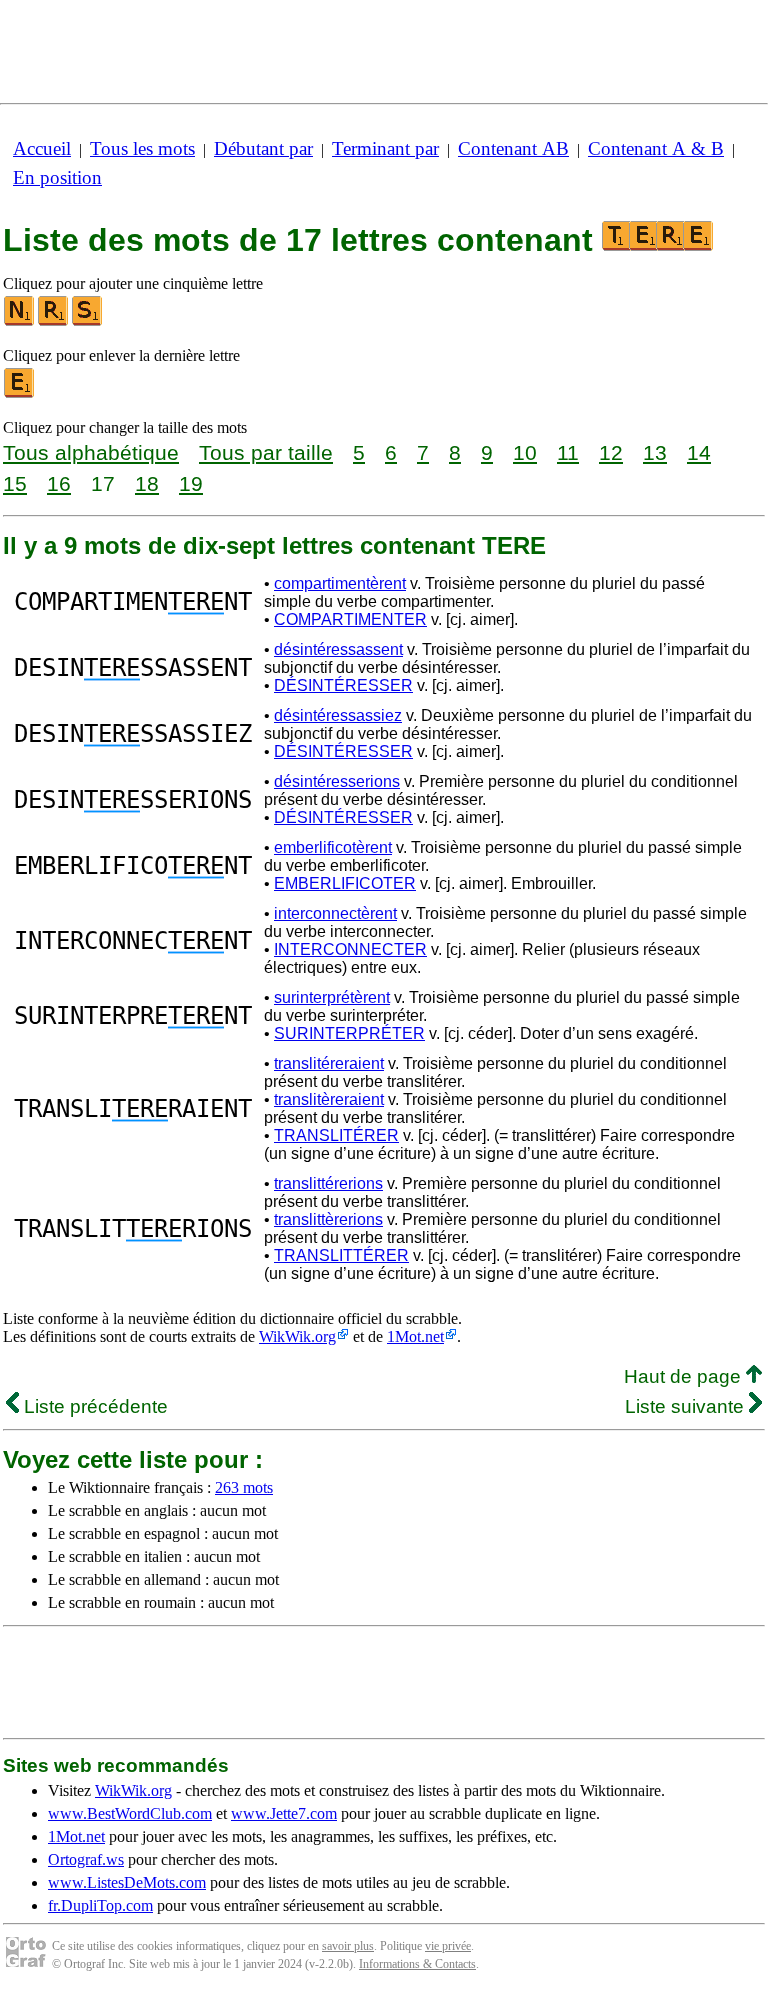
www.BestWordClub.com (130, 1813)
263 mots (244, 1487)
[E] (20, 393)
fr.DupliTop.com (100, 1905)
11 (568, 452)
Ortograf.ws (86, 1859)
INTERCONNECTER (350, 949)
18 (147, 483)
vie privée (448, 1946)
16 (59, 483)
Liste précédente (93, 1406)
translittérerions (328, 1183)
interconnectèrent (335, 913)
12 (611, 452)
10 (525, 452)
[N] (20, 321)
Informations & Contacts (417, 1964)
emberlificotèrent (333, 847)
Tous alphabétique (91, 452)
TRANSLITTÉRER (341, 1255)
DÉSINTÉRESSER (343, 685)
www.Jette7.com (284, 1813)
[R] (54, 321)
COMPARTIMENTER (350, 619)
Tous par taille (266, 452)
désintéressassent (338, 649)
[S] (88, 321)
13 (655, 452)
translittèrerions (328, 1219)
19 (191, 483)
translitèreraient (329, 1099)
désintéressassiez (338, 715)
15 (15, 483)
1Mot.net (415, 1336)
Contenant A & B (656, 148)
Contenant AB (513, 148)
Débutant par (263, 148)
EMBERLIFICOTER (345, 883)
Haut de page (685, 1376)
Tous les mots (142, 148)
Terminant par (385, 148)
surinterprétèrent (332, 997)
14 (699, 452)
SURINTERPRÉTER (349, 1033)
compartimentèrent (340, 583)
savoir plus (348, 1946)
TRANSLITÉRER (336, 1135)
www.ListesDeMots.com (127, 1882)
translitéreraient (329, 1063)
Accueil (42, 148)
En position (57, 177)
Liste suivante (687, 1406)
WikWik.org (297, 1336)
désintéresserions (337, 781)
